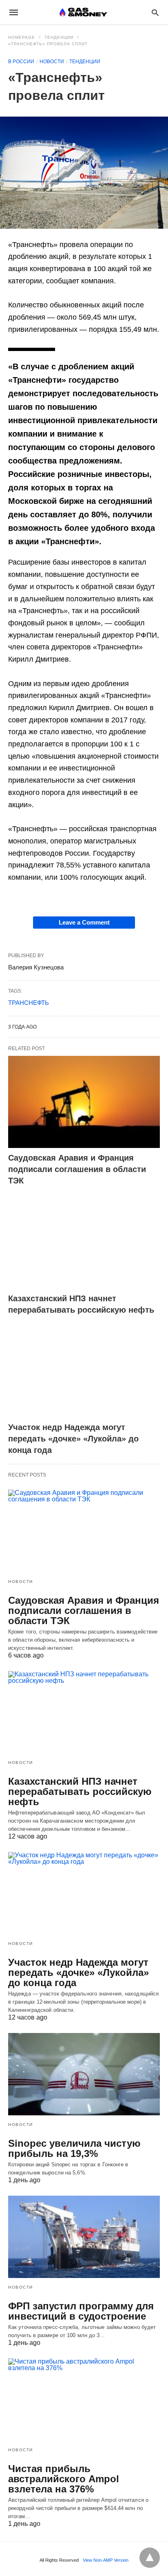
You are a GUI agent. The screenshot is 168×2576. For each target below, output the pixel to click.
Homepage (22, 37)
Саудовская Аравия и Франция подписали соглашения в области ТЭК (77, 1169)
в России (21, 62)
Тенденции (59, 37)
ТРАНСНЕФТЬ (29, 1003)
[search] (155, 12)
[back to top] (150, 2558)
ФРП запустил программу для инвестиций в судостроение (81, 2311)
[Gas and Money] (83, 12)
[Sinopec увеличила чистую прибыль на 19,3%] (84, 2074)
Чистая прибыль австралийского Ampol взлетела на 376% (64, 2479)
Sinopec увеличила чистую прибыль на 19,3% (74, 2148)
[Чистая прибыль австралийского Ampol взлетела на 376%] (84, 2399)
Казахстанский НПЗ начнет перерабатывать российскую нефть (80, 1791)
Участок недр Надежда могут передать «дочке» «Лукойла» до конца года (73, 1439)
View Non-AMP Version (106, 2560)
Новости (52, 62)
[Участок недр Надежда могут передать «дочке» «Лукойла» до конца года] (84, 1372)
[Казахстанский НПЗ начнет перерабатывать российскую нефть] (84, 1242)
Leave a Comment (84, 922)
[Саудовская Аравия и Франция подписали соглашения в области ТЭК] (84, 1102)
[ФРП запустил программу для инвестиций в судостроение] (84, 2237)
